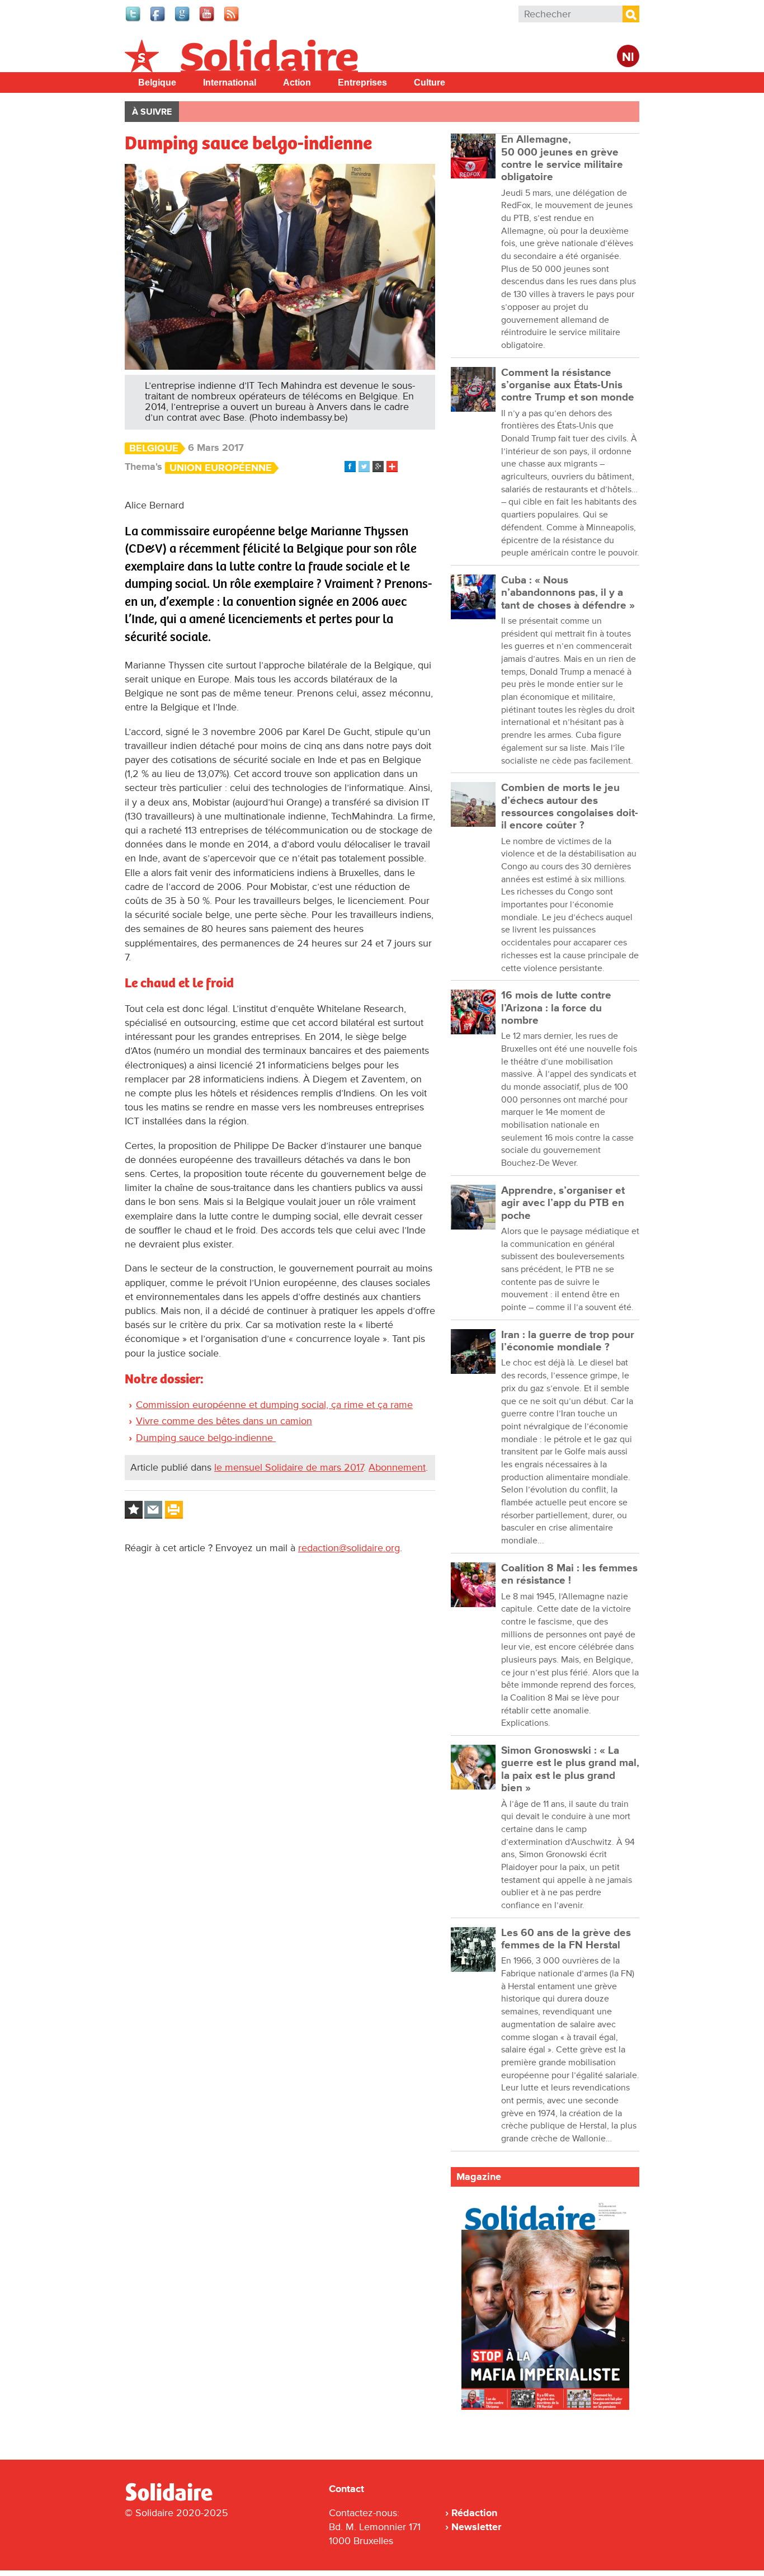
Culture (430, 83)
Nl (628, 57)
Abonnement (397, 1467)
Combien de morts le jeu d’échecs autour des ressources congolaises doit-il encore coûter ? (570, 807)
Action (297, 83)
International (230, 83)
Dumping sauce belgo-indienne (206, 1438)
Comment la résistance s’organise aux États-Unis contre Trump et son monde (568, 385)
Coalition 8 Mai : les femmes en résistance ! (569, 1574)
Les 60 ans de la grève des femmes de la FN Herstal (566, 1939)
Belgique (157, 83)
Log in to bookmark (134, 1510)
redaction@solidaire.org (349, 1548)
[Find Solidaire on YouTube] (207, 20)
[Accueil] (173, 2499)
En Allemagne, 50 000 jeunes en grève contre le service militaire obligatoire (562, 158)
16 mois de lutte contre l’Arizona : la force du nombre (556, 1008)
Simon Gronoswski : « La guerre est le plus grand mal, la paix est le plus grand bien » (570, 1769)
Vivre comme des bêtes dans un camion (224, 1421)
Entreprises (362, 83)
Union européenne (221, 468)
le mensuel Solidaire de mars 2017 (289, 1467)
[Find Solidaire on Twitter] (134, 20)
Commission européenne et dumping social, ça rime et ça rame (274, 1405)
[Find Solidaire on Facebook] (158, 20)
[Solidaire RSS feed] (232, 20)
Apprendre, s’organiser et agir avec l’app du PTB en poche (563, 1203)
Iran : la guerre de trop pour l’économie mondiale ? (568, 1341)
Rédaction (474, 2513)
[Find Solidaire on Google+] (183, 20)
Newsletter (476, 2527)
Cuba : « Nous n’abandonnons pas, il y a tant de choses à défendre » (568, 593)
